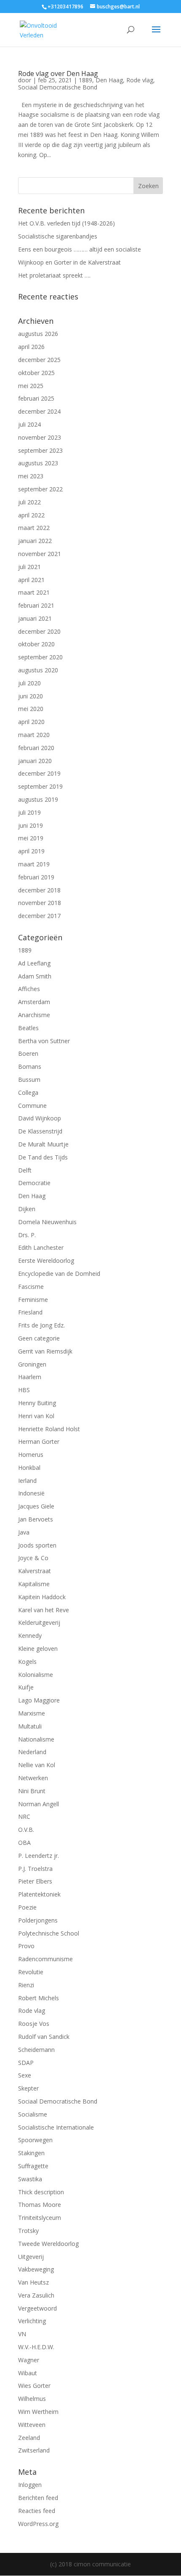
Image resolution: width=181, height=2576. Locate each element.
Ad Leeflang (34, 963)
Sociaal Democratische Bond (58, 87)
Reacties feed (37, 2511)
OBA (24, 1843)
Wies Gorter (34, 2386)
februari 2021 (36, 605)
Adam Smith (35, 976)
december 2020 (39, 631)
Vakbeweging (36, 2269)
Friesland (30, 1312)
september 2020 (40, 657)
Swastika (30, 2179)
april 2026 (31, 347)
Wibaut (28, 2373)
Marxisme (32, 1713)
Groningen (32, 1364)
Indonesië (31, 1493)
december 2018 (39, 890)
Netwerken (33, 1778)
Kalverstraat (35, 1571)
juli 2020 (29, 683)
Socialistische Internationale (56, 2127)
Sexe (25, 2075)
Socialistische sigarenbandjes (58, 236)
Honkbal (29, 1468)
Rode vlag (140, 80)
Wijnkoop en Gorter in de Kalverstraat (69, 262)
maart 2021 (34, 592)
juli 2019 (29, 812)
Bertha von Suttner (44, 1041)
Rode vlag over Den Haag (58, 73)
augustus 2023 (38, 463)
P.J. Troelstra (35, 1869)
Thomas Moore (40, 2205)
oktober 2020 (36, 644)
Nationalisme (36, 1739)
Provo (26, 1946)
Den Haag (109, 80)
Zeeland (29, 2438)
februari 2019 (36, 877)
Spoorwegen (35, 2140)
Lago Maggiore (39, 1700)
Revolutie (31, 1972)
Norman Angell (39, 1804)
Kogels (27, 1662)
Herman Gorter (39, 1441)
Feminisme (33, 1300)
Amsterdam (34, 1002)
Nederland (32, 1752)
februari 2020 (36, 748)
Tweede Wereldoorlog (48, 2244)
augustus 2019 (38, 799)
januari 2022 (35, 541)
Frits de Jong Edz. (41, 1325)
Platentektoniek (39, 1894)
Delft (25, 1170)
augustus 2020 (38, 670)
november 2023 (40, 437)
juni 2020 (31, 696)
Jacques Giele (36, 1506)
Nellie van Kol (37, 1765)
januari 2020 (35, 761)
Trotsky (28, 2231)
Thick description (41, 2192)
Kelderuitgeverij (39, 1622)
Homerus (31, 1455)
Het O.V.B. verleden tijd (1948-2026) (67, 223)
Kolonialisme (36, 1675)
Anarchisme (34, 1015)
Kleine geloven (38, 1649)
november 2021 (40, 554)
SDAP (26, 2063)
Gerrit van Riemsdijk (45, 1351)
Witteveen (32, 2425)
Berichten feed (38, 2498)
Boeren (28, 1053)
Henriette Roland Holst (49, 1429)
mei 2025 (31, 386)
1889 (85, 80)
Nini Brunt (32, 1791)
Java (24, 1532)
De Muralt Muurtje (43, 1144)
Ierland (27, 1481)
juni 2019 (31, 825)
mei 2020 (31, 709)
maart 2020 (34, 735)
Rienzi (26, 1985)
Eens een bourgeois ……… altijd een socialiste (80, 249)
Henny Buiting (37, 1403)
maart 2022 (34, 528)
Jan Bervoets (36, 1519)
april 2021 (31, 580)
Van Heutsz (33, 2282)
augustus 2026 (38, 334)
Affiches (29, 989)
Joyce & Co (33, 1558)
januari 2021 (35, 618)
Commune (32, 1106)
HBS (24, 1390)
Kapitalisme (34, 1584)
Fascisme (31, 1287)
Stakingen (31, 2153)
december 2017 (39, 916)
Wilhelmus (32, 2399)
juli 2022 (29, 502)
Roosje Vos (34, 2024)
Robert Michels (39, 1998)
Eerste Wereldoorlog (46, 1260)
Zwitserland (34, 2450)
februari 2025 (36, 398)
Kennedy (30, 1636)
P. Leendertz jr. (39, 1856)
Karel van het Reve (44, 1610)
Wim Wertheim (38, 2412)
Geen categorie (39, 1338)
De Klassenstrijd (40, 1131)
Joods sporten (37, 1545)
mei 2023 (31, 476)
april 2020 (31, 722)
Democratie (34, 1183)
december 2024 (39, 411)
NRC (24, 1817)
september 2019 (40, 786)
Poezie (27, 1907)
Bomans (30, 1066)
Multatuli (30, 1726)
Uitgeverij (31, 2257)
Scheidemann (36, 2050)
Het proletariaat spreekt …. (54, 275)
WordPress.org (38, 2524)
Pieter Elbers (35, 1881)
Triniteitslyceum (40, 2218)
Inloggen (30, 2485)
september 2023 (40, 450)
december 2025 (39, 360)
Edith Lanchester (41, 1247)
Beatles (28, 1028)
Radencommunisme (45, 1959)
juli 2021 (29, 567)
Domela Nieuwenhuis (47, 1222)
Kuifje (26, 1687)
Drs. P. (27, 1235)
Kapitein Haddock (42, 1597)
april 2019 (31, 851)
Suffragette (33, 2166)
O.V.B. (26, 1830)
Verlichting (32, 2321)
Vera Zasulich (36, 2295)
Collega (28, 1093)
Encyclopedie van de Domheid (59, 1274)
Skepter (28, 2088)
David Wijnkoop (40, 1118)
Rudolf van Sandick (44, 2037)
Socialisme (33, 2114)
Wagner (29, 2360)
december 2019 (39, 773)
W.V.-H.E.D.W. (36, 2347)
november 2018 (40, 903)
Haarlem (30, 1377)
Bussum (29, 1079)
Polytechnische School (49, 1933)
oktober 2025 (36, 373)
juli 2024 (29, 424)
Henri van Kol (36, 1416)
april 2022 (31, 515)
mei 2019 (31, 838)
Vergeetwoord (37, 2308)
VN (22, 2334)
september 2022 (40, 489)
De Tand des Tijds (43, 1157)
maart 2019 (34, 864)
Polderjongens (38, 1920)
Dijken (27, 1209)
